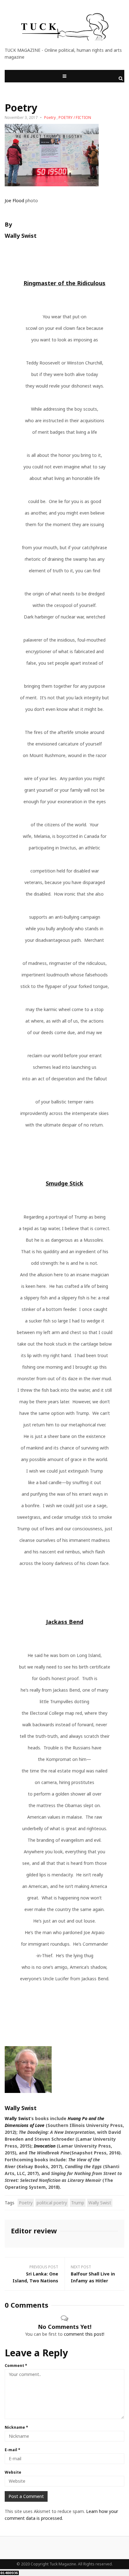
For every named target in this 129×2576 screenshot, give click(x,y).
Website (13, 2472)
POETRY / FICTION (75, 117)
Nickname (16, 2427)
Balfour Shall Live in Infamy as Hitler (93, 2277)
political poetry (52, 2203)
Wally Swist (18, 2118)
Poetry (50, 117)
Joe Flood (14, 200)
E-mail (13, 2450)
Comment (16, 2366)
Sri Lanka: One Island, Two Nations (35, 2277)
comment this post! (84, 2334)
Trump (78, 2203)
